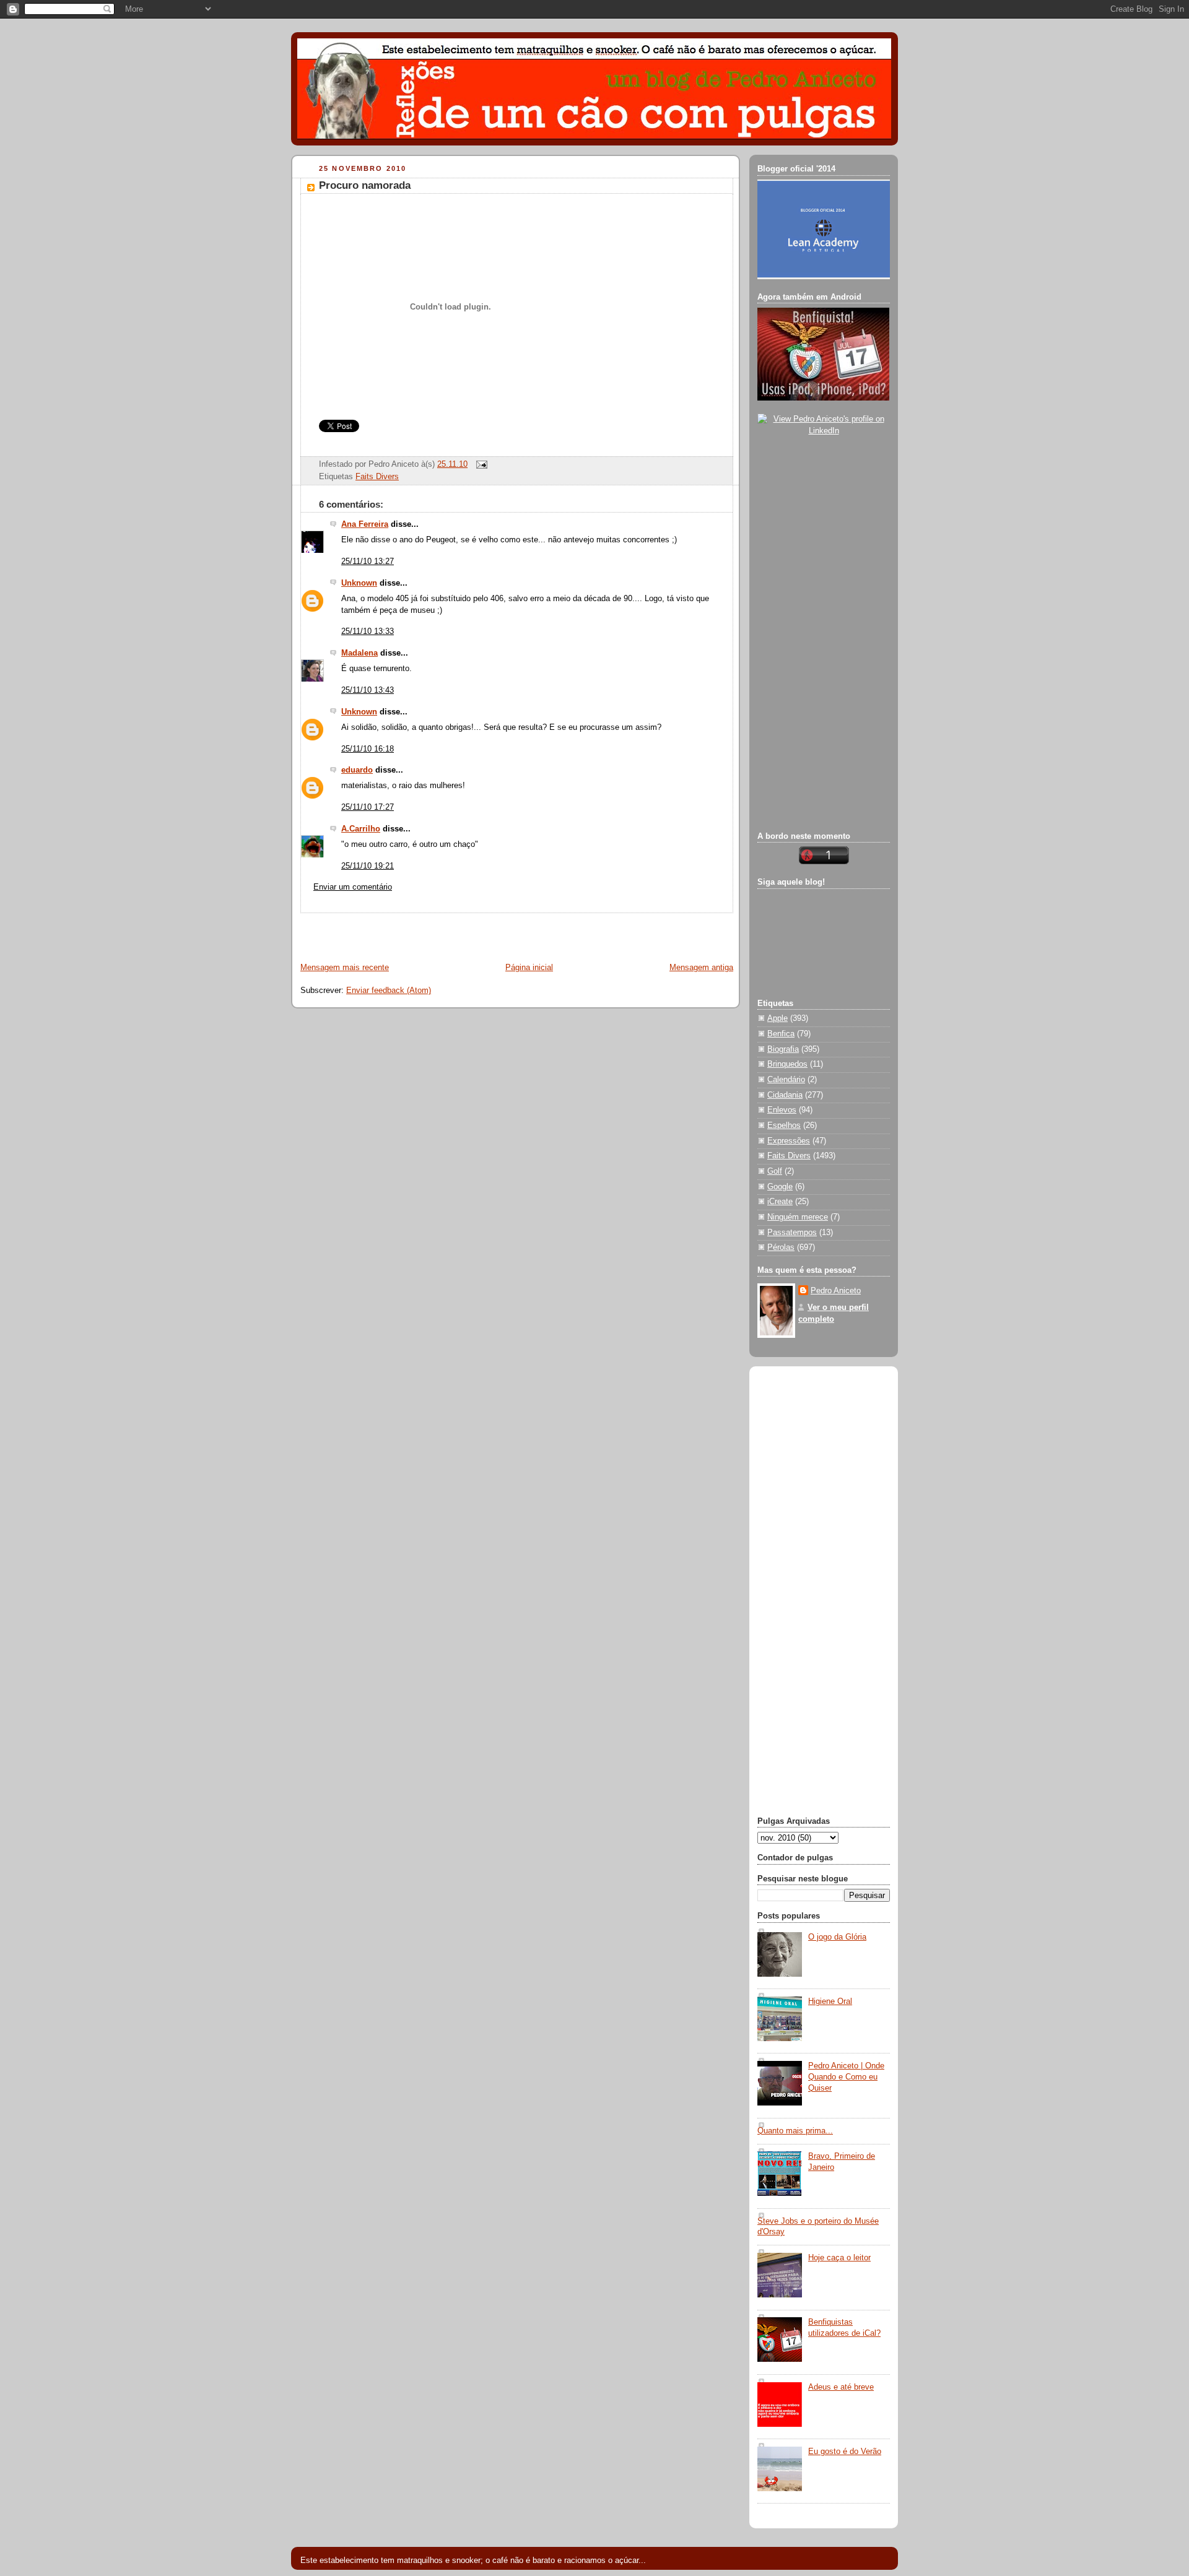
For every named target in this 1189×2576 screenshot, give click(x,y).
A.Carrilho (361, 829)
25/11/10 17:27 (368, 807)
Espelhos (784, 1125)
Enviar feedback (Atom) (389, 991)
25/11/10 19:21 (368, 866)
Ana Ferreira (365, 524)
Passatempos (792, 1233)
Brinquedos (787, 1064)
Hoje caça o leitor (839, 2258)
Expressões (789, 1141)
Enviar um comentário (353, 887)
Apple (777, 1018)
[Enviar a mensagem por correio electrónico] (480, 464)
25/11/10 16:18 (368, 749)
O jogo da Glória (837, 1937)
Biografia (783, 1049)
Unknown (359, 583)
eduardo (357, 770)
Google (780, 1187)
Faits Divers (377, 477)
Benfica (781, 1034)
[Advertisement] (437, 932)
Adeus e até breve (841, 2387)
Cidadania (785, 1095)
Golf (775, 1171)
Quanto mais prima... (795, 2131)
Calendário (786, 1080)
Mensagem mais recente (345, 968)
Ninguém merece (798, 1217)
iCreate (780, 1202)
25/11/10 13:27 (368, 562)
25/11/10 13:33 (368, 631)
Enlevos (782, 1110)
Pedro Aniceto (836, 1291)
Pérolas (781, 1247)
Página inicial (529, 968)
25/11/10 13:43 (368, 690)
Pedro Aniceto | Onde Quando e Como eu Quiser (846, 2077)
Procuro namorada (365, 185)
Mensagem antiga (701, 968)
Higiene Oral (830, 2001)
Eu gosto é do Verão (845, 2452)
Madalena (359, 653)
